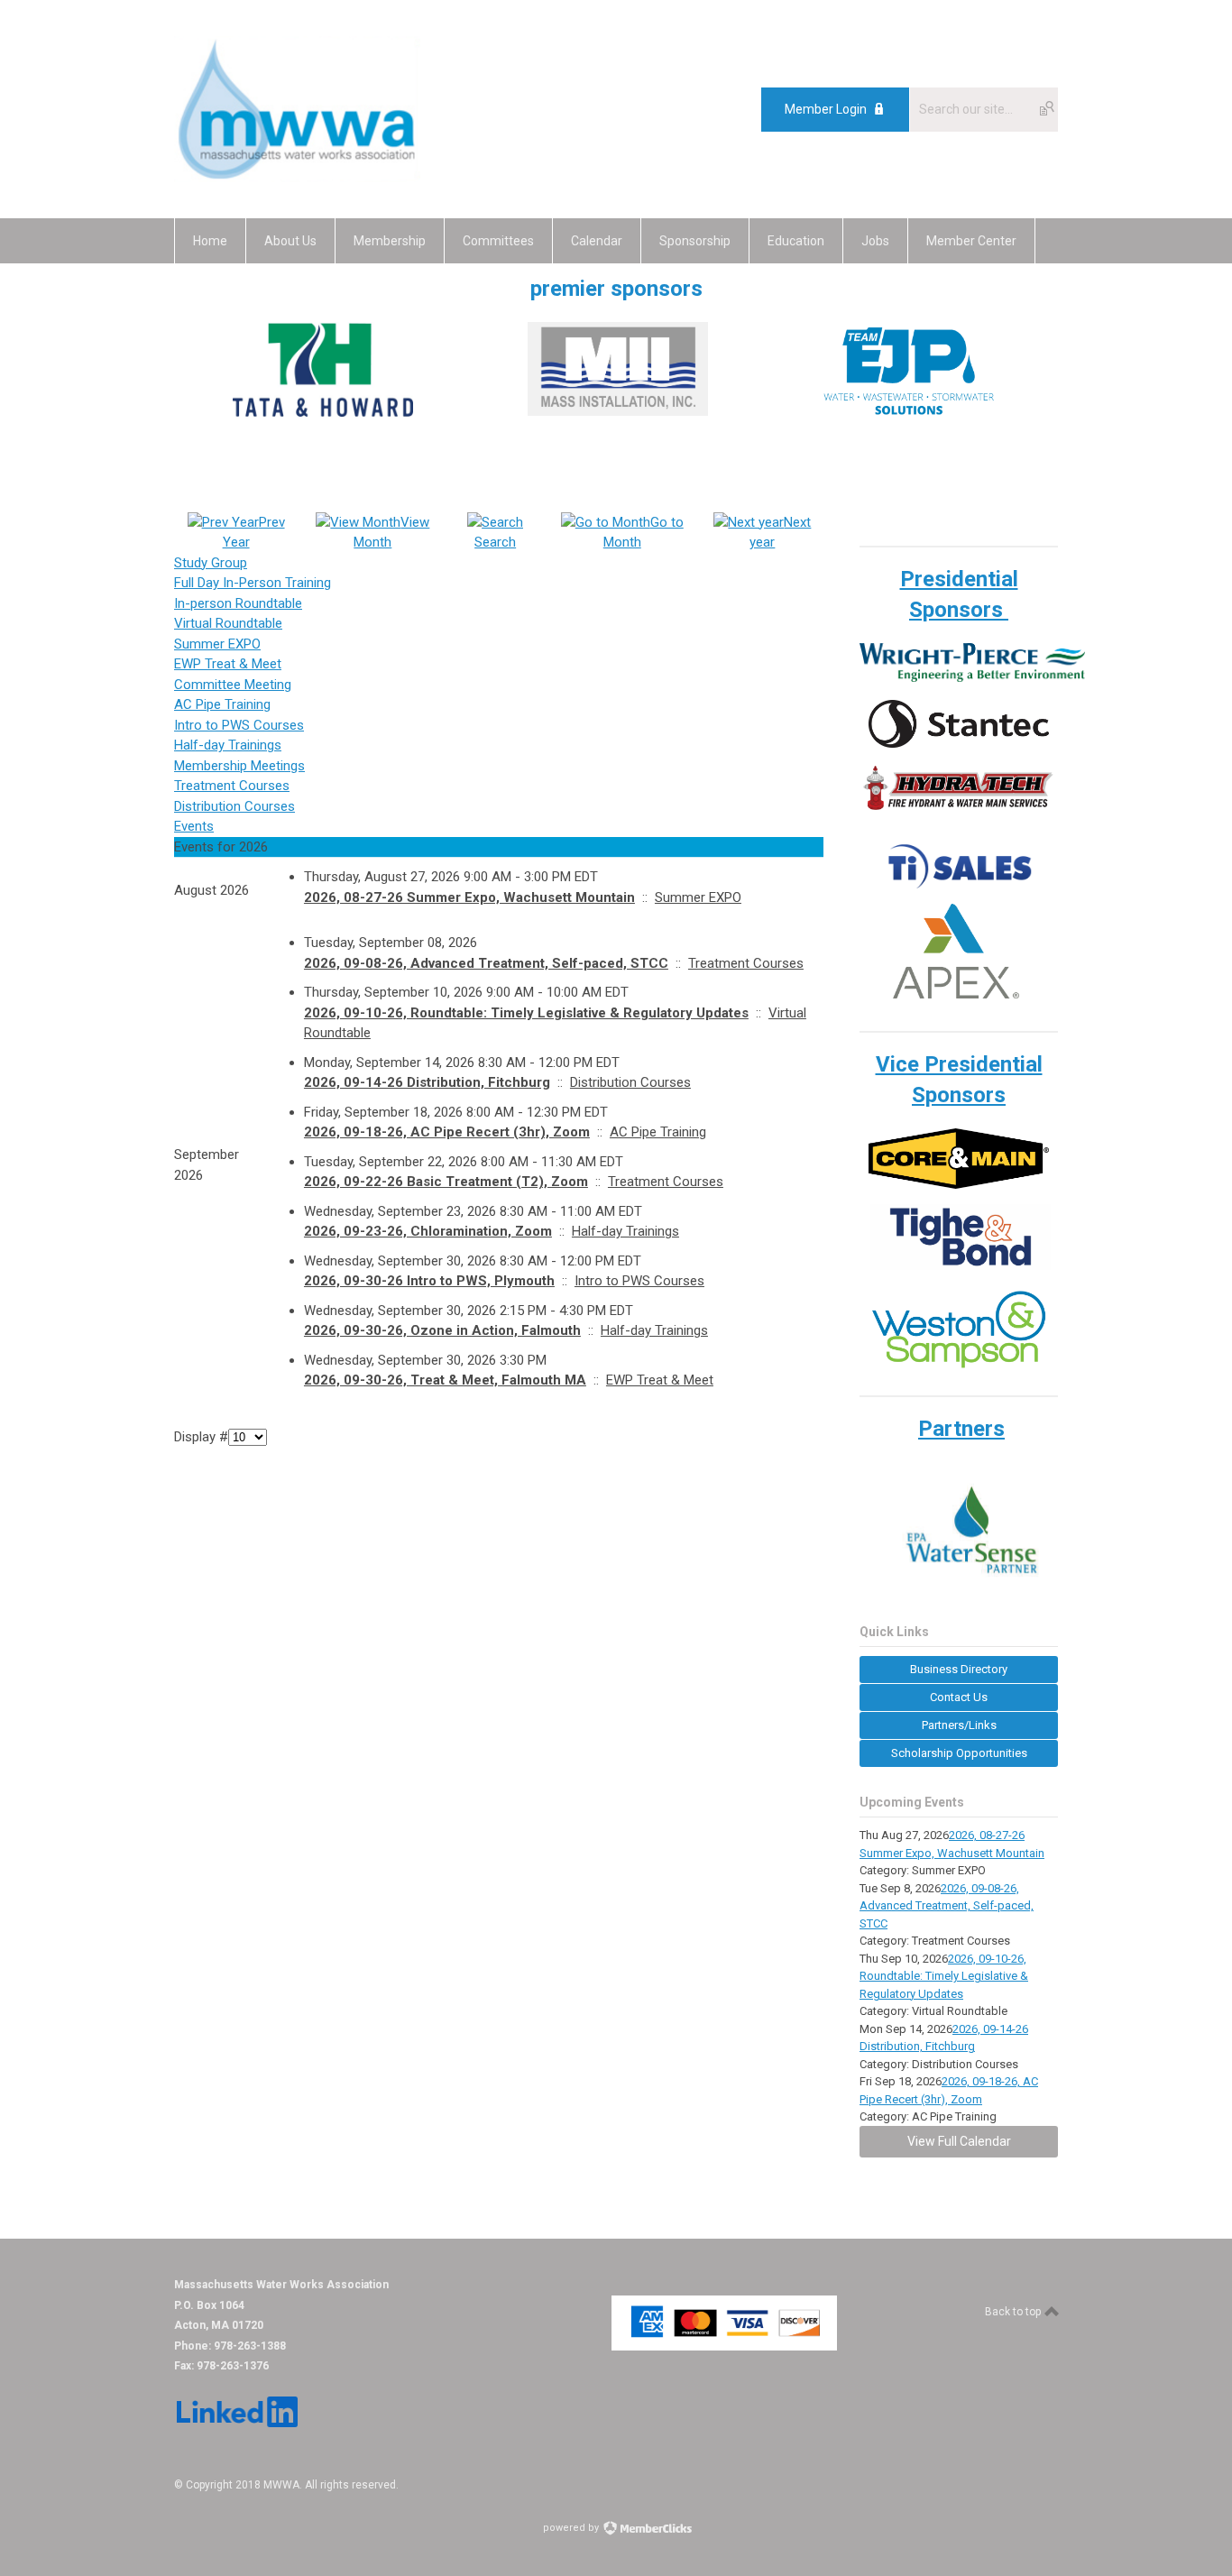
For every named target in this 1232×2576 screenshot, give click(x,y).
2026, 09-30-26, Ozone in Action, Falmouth (442, 1330)
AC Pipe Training (222, 704)
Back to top (1014, 2312)
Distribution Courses (234, 806)
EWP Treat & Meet (228, 664)
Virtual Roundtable (228, 623)
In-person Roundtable (238, 603)
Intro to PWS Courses (239, 725)
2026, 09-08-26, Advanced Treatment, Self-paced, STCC (486, 963)
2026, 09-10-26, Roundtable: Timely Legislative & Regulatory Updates (526, 1013)
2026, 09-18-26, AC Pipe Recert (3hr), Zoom (447, 1132)
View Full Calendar (959, 2141)
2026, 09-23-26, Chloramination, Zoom (428, 1231)
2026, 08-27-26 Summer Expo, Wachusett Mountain (469, 897)
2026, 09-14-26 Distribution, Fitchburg (427, 1082)
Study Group (211, 563)
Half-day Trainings (228, 745)
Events (194, 826)
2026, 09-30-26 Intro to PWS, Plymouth (429, 1281)
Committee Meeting (233, 685)
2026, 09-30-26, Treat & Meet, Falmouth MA (445, 1380)
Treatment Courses (232, 786)
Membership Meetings (239, 766)
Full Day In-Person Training (253, 583)
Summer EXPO (217, 644)
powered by (572, 2528)
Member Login (826, 109)
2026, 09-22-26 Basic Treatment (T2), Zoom (446, 1182)
